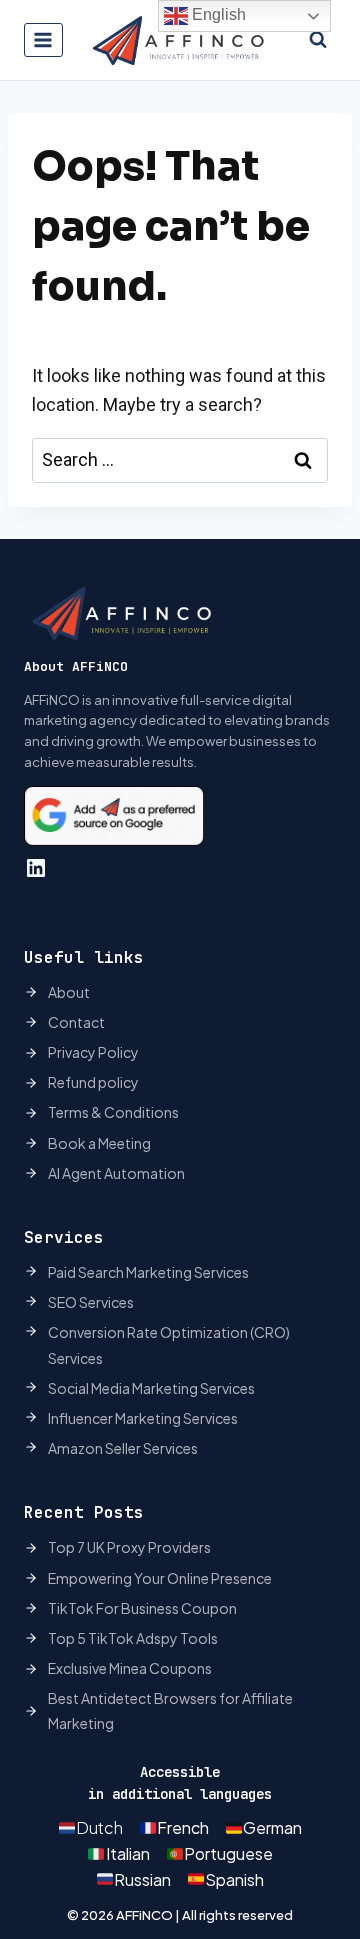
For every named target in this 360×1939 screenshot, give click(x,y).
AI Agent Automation (116, 1173)
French (183, 1827)
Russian (142, 1879)
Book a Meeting (99, 1143)
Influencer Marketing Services (143, 1418)
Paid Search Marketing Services (148, 1272)
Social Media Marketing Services (151, 1388)
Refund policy (93, 1082)
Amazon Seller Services (123, 1448)
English (217, 14)
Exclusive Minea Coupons (130, 1668)
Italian (128, 1853)
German (272, 1827)
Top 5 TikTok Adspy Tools (133, 1638)
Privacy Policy (93, 1052)
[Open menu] (43, 39)
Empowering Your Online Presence (160, 1578)
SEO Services (91, 1302)
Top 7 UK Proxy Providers (129, 1547)
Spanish (234, 1879)
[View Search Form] (318, 40)
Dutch (99, 1827)
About (69, 992)
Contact (76, 1022)
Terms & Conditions (113, 1112)
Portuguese (228, 1853)
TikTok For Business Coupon (142, 1608)
